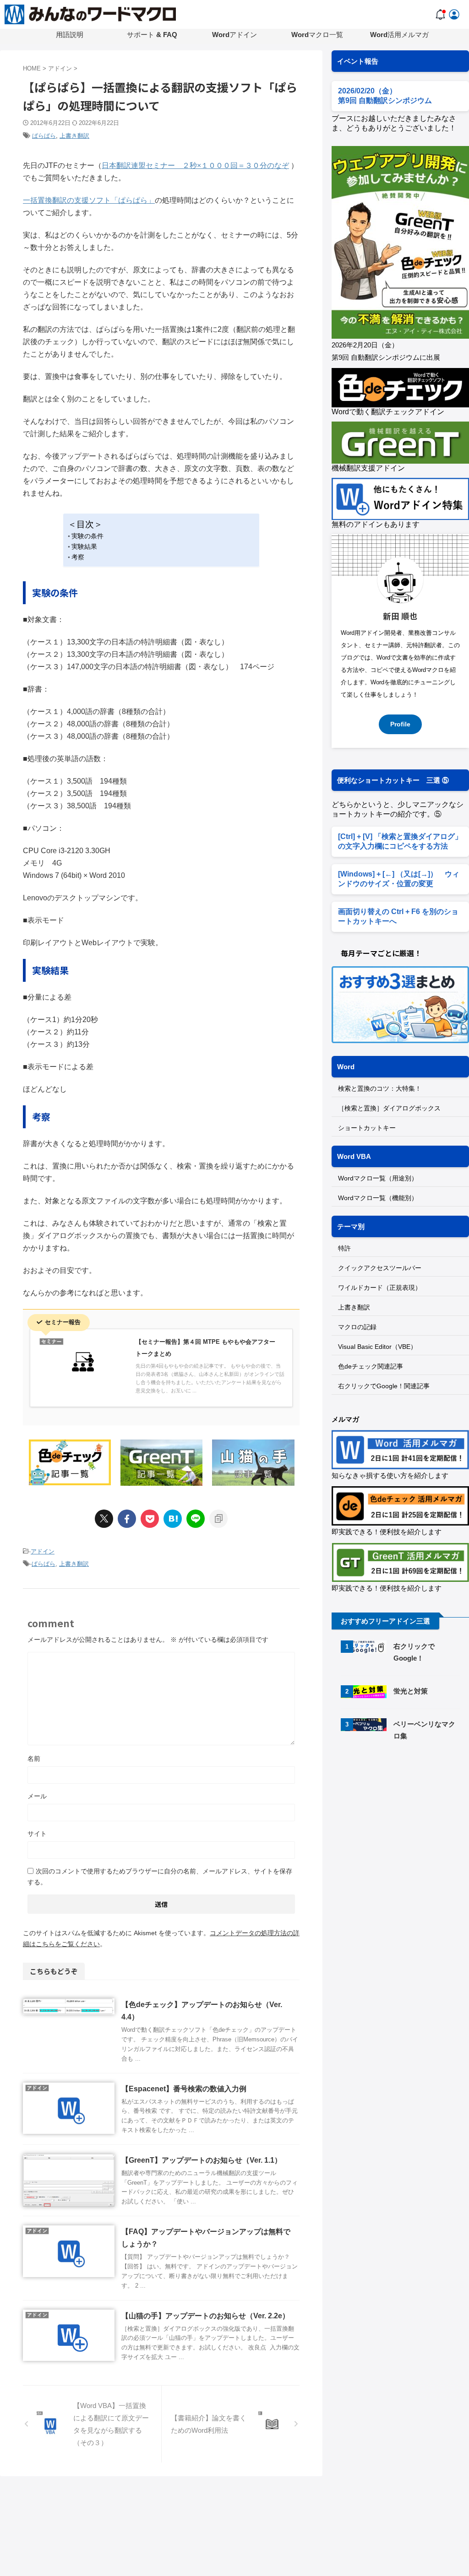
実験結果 (84, 547)
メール (37, 1796)
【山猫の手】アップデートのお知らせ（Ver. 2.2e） (205, 2316)
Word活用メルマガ (399, 35)
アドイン (43, 1551)
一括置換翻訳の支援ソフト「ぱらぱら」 (89, 200)
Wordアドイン (234, 35)
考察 (78, 557)
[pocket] (150, 1519)
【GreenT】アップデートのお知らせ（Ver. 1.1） (202, 2160)
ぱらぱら (44, 136)
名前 (34, 1759)
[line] (196, 1519)
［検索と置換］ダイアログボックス (389, 1108)
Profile (400, 724)
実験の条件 (87, 536)
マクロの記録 (357, 1327)
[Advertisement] (400, 1820)
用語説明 (70, 35)
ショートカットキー (367, 1128)
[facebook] (127, 1519)
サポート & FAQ (152, 35)
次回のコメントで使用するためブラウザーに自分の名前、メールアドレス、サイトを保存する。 (160, 1877)
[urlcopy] (218, 1519)
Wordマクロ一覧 (317, 35)
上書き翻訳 (74, 136)
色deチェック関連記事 (371, 1366)
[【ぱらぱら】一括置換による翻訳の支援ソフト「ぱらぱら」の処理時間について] (173, 1519)
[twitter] (104, 1519)
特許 (344, 1248)
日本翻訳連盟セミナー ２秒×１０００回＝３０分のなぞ (195, 165)
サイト (37, 1834)
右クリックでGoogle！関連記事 (384, 1386)
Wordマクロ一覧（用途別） (378, 1178)
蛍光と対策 (411, 1691)
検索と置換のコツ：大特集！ (380, 1088)
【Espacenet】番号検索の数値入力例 (184, 2089)
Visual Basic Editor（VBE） (377, 1347)
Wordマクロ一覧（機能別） (378, 1198)
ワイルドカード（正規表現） (380, 1288)
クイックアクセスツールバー (380, 1268)
